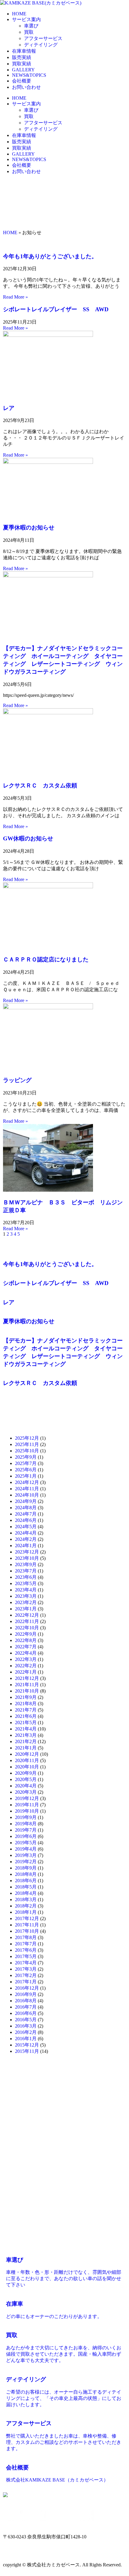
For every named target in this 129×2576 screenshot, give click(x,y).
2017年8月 (26, 1937)
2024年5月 (26, 1527)
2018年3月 (26, 1899)
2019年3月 (26, 1855)
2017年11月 (27, 1925)
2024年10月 (27, 1495)
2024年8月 (26, 1508)
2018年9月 (26, 1868)
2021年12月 (27, 1678)
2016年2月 (26, 2032)
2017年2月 (26, 1975)
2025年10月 (27, 1451)
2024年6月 (26, 1520)
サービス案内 (26, 19)
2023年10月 (27, 1558)
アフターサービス (43, 38)
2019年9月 (26, 1817)
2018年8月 (26, 1874)
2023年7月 (26, 1571)
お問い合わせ (26, 87)
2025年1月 (26, 1476)
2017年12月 (27, 1918)
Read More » (15, 297)
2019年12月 (27, 1798)
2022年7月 (26, 1647)
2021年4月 (26, 1729)
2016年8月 (26, 2001)
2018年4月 (26, 1893)
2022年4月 (26, 1653)
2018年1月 (26, 1912)
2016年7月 (26, 2007)
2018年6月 (26, 1881)
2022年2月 (26, 1666)
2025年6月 (26, 1470)
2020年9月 (26, 1773)
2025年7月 (26, 1463)
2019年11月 (27, 1805)
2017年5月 (26, 1956)
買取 (29, 32)
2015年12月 (27, 2045)
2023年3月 (26, 1596)
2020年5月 (26, 1779)
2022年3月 (26, 1659)
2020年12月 (27, 1754)
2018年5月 (26, 1887)
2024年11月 (27, 1489)
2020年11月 (27, 1760)
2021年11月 (27, 1685)
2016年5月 (26, 2020)
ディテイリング (41, 45)
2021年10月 (27, 1691)
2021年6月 (26, 1716)
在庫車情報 (24, 51)
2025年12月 (27, 1438)
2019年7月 (26, 1830)
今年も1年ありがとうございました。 (50, 256)
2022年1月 (26, 1672)
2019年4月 (26, 1849)
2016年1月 (26, 2039)
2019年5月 (26, 1843)
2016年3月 (26, 2026)
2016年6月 (26, 2013)
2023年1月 (26, 1609)
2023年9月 (26, 1564)
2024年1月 (26, 1546)
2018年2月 (26, 1906)
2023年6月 (26, 1577)
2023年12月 (27, 1552)
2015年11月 (27, 2051)
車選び (31, 26)
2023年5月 (26, 1583)
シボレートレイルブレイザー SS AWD (56, 309)
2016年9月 (26, 1994)
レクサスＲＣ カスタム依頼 (40, 785)
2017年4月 (26, 1963)
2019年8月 (26, 1824)
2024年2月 (26, 1539)
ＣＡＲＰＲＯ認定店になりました (46, 959)
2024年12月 (27, 1482)
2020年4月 (26, 1786)
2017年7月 (26, 1944)
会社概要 (22, 81)
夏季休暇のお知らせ (29, 528)
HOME (19, 14)
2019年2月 (26, 1862)
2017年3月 (26, 1969)
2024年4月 (26, 1533)
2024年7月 (26, 1514)
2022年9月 (26, 1634)
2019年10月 (27, 1811)
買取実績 (22, 64)
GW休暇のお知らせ (28, 838)
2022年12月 (27, 1615)
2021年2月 (26, 1741)
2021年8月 (26, 1704)
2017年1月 (26, 1982)
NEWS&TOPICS (29, 75)
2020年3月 (26, 1792)
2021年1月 (26, 1748)
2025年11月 (27, 1444)
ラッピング (17, 1080)
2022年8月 (26, 1640)
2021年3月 (26, 1735)
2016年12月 (27, 1988)
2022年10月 (27, 1628)
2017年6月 (26, 1950)
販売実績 (22, 57)
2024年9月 (26, 1501)
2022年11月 (27, 1621)
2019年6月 (26, 1836)
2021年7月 (26, 1710)
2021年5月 (26, 1723)
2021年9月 (26, 1697)
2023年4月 (26, 1590)
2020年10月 (27, 1767)
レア (9, 408)
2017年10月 (27, 1931)
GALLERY (23, 70)
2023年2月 (26, 1602)
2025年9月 (26, 1457)
